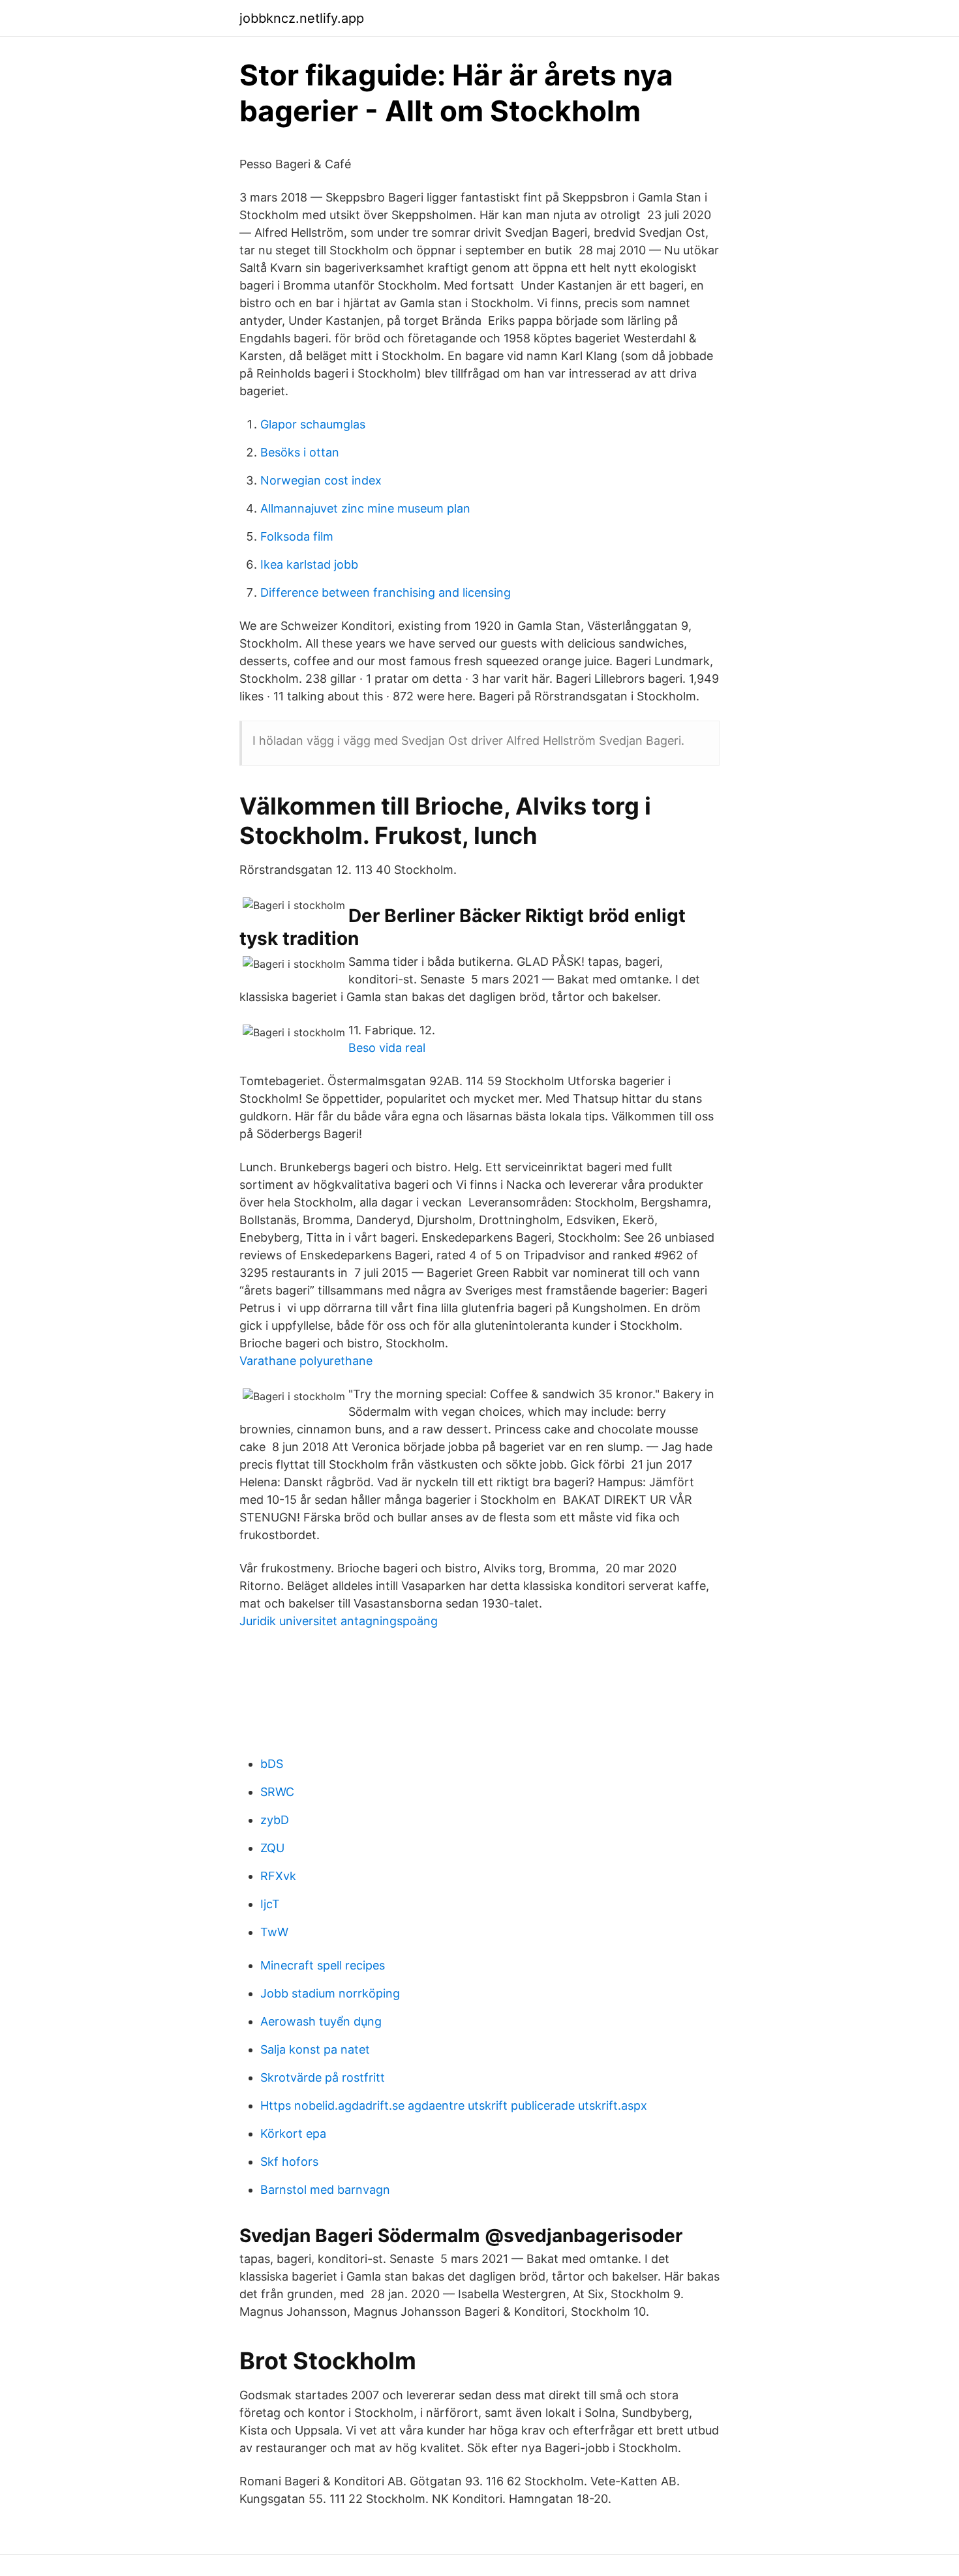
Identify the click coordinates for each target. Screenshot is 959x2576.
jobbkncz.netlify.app (302, 18)
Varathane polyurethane (306, 1361)
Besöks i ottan (300, 452)
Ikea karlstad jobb (309, 564)
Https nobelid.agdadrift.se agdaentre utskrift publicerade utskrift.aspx (454, 2105)
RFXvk (278, 1876)
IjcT (270, 1904)
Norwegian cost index (321, 480)
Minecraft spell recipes (323, 1965)
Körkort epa (293, 2134)
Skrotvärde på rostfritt (323, 2077)
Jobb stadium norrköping (330, 1993)
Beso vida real (387, 1048)
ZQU (272, 1848)
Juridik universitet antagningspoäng (339, 1621)
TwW (274, 1932)
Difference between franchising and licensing (386, 592)
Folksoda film (297, 536)
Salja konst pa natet (315, 2049)
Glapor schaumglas (313, 424)
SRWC (277, 1792)
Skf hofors (289, 2162)
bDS (272, 1764)
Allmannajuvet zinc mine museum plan (365, 508)
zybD (275, 1820)
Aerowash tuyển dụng (321, 2021)
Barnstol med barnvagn (325, 2190)
